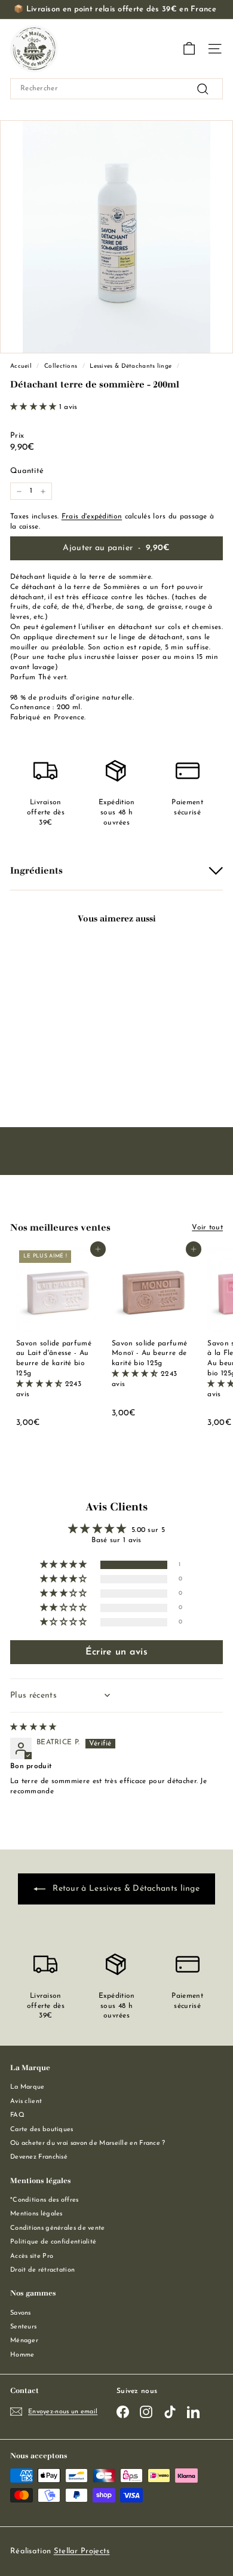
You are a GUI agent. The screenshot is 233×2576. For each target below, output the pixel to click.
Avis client (26, 2102)
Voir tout (207, 1228)
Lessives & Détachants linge (131, 366)
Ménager (24, 2341)
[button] (35, 407)
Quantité (27, 471)
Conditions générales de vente (58, 2228)
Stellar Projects (82, 2551)
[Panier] (189, 49)
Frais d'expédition (92, 517)
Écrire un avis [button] (116, 1652)
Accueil (21, 366)
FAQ (17, 2115)
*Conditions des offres (45, 2200)
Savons (21, 2313)
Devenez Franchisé (39, 2157)
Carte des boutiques (42, 2130)
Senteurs (23, 2327)
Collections (61, 366)
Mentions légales (36, 2214)
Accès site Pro (32, 2256)
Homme (22, 2355)
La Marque (27, 2087)
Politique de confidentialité (53, 2242)
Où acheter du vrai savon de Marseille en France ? (88, 2143)
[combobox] (116, 89)
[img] (33, 1727)
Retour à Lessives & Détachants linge (125, 1889)
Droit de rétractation (42, 2270)
